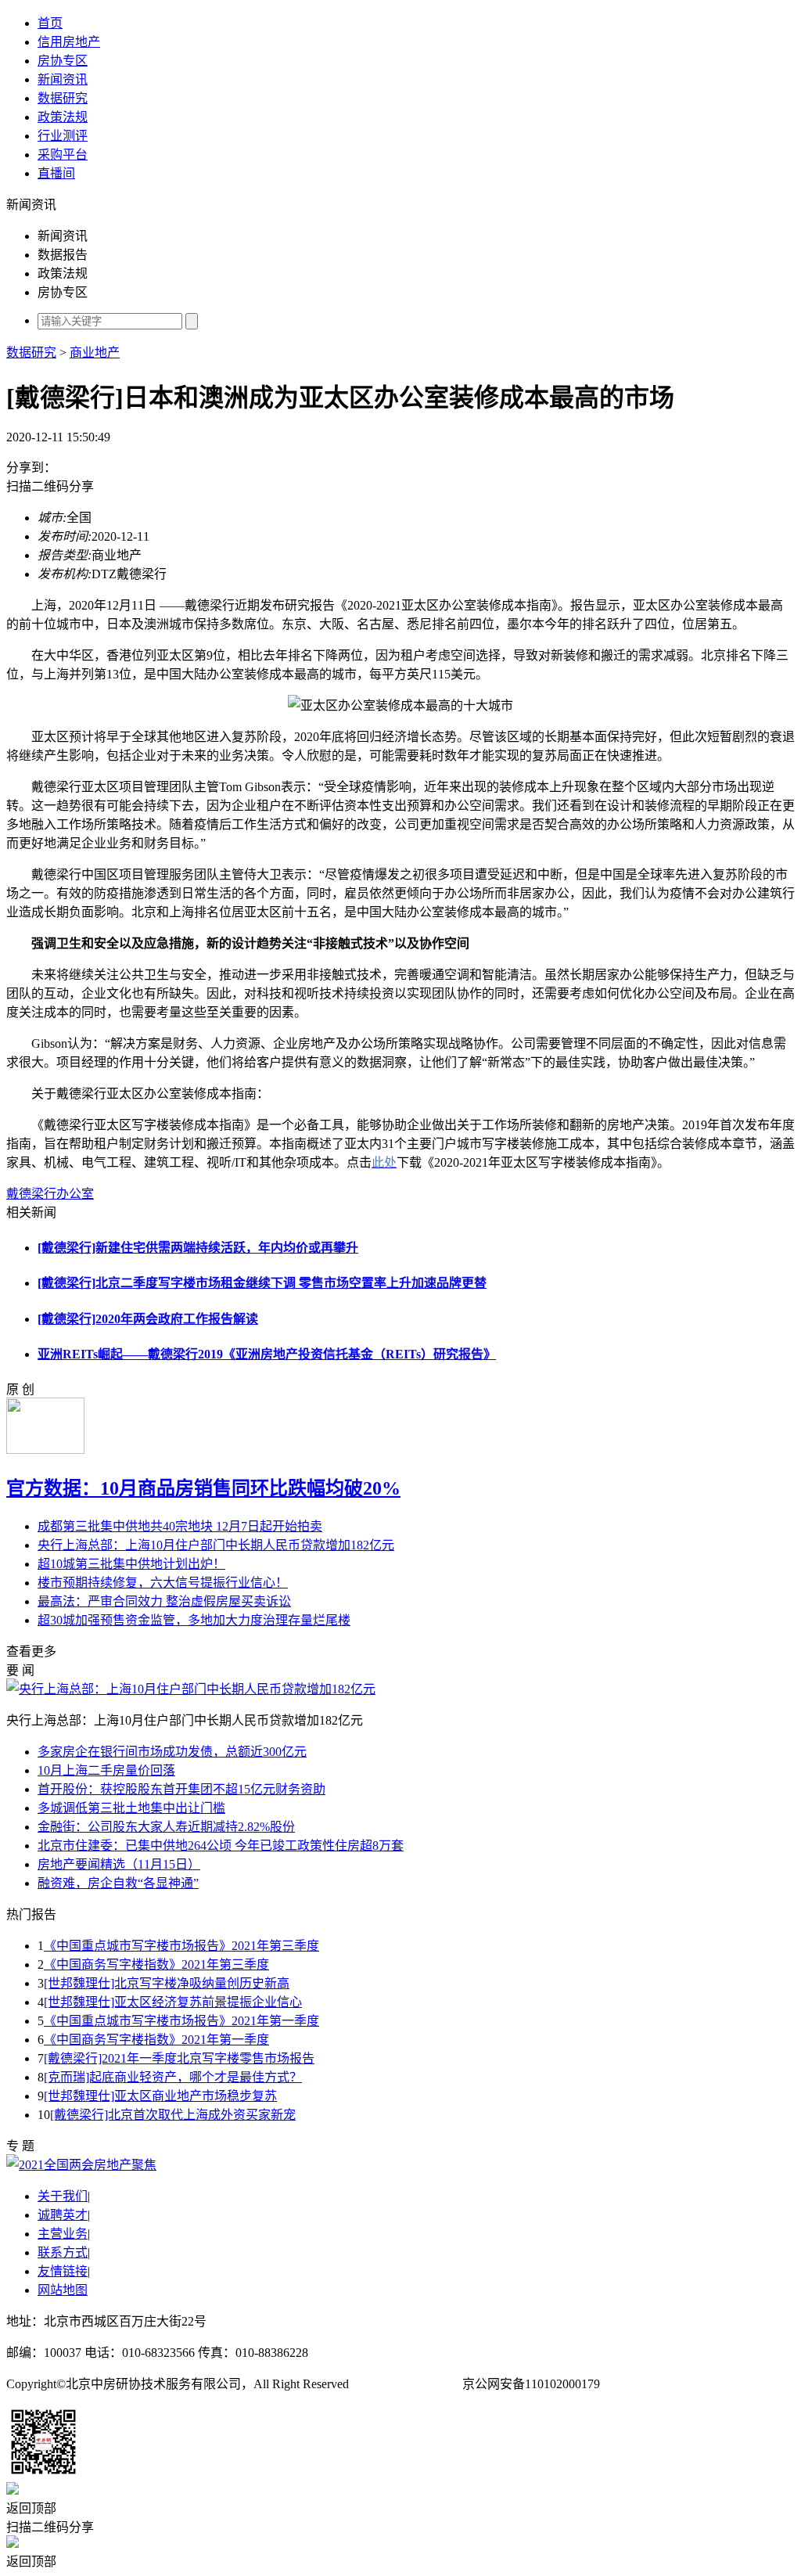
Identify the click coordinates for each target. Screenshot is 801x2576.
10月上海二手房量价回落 (106, 1770)
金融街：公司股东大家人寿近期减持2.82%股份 (166, 1827)
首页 (50, 23)
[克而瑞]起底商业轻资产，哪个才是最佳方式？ (173, 2077)
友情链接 (63, 2271)
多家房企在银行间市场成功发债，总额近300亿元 (172, 1752)
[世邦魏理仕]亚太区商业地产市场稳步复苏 (160, 2096)
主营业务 (63, 2234)
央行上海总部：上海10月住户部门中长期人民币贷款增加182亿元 (216, 1545)
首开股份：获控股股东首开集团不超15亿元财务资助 (181, 1789)
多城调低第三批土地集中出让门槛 (131, 1808)
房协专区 (63, 61)
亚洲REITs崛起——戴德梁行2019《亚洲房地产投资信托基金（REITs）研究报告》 (267, 1354)
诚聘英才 (63, 2215)
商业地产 (95, 353)
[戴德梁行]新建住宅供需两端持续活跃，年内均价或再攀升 (198, 1248)
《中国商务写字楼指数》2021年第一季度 (156, 2040)
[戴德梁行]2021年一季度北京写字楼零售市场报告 (179, 2058)
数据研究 (63, 98)
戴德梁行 (31, 1194)
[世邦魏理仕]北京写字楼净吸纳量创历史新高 (167, 1983)
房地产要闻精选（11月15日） (119, 1864)
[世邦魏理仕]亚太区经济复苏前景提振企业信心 (173, 2002)
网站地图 (63, 2290)
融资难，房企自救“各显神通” (118, 1883)
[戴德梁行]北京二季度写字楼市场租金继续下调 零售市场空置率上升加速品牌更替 (262, 1283)
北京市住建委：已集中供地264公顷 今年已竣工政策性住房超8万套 (221, 1846)
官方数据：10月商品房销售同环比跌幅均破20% (203, 1488)
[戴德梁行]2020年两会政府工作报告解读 (148, 1319)
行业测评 (63, 136)
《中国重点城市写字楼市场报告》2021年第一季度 (181, 2021)
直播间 (56, 173)
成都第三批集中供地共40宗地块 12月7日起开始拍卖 (180, 1526)
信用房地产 (69, 42)
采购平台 (63, 155)
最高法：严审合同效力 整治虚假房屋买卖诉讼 (164, 1601)
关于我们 (63, 2196)
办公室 (75, 1194)
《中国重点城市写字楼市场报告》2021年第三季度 (181, 1946)
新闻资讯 (63, 79)
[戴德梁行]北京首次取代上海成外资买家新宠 (173, 2115)
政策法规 (63, 117)
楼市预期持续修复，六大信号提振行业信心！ (163, 1583)
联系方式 (63, 2252)
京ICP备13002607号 (406, 2384)
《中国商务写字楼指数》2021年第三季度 (156, 1964)
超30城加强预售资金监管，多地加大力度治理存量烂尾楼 (194, 1620)
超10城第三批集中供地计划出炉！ (131, 1564)
